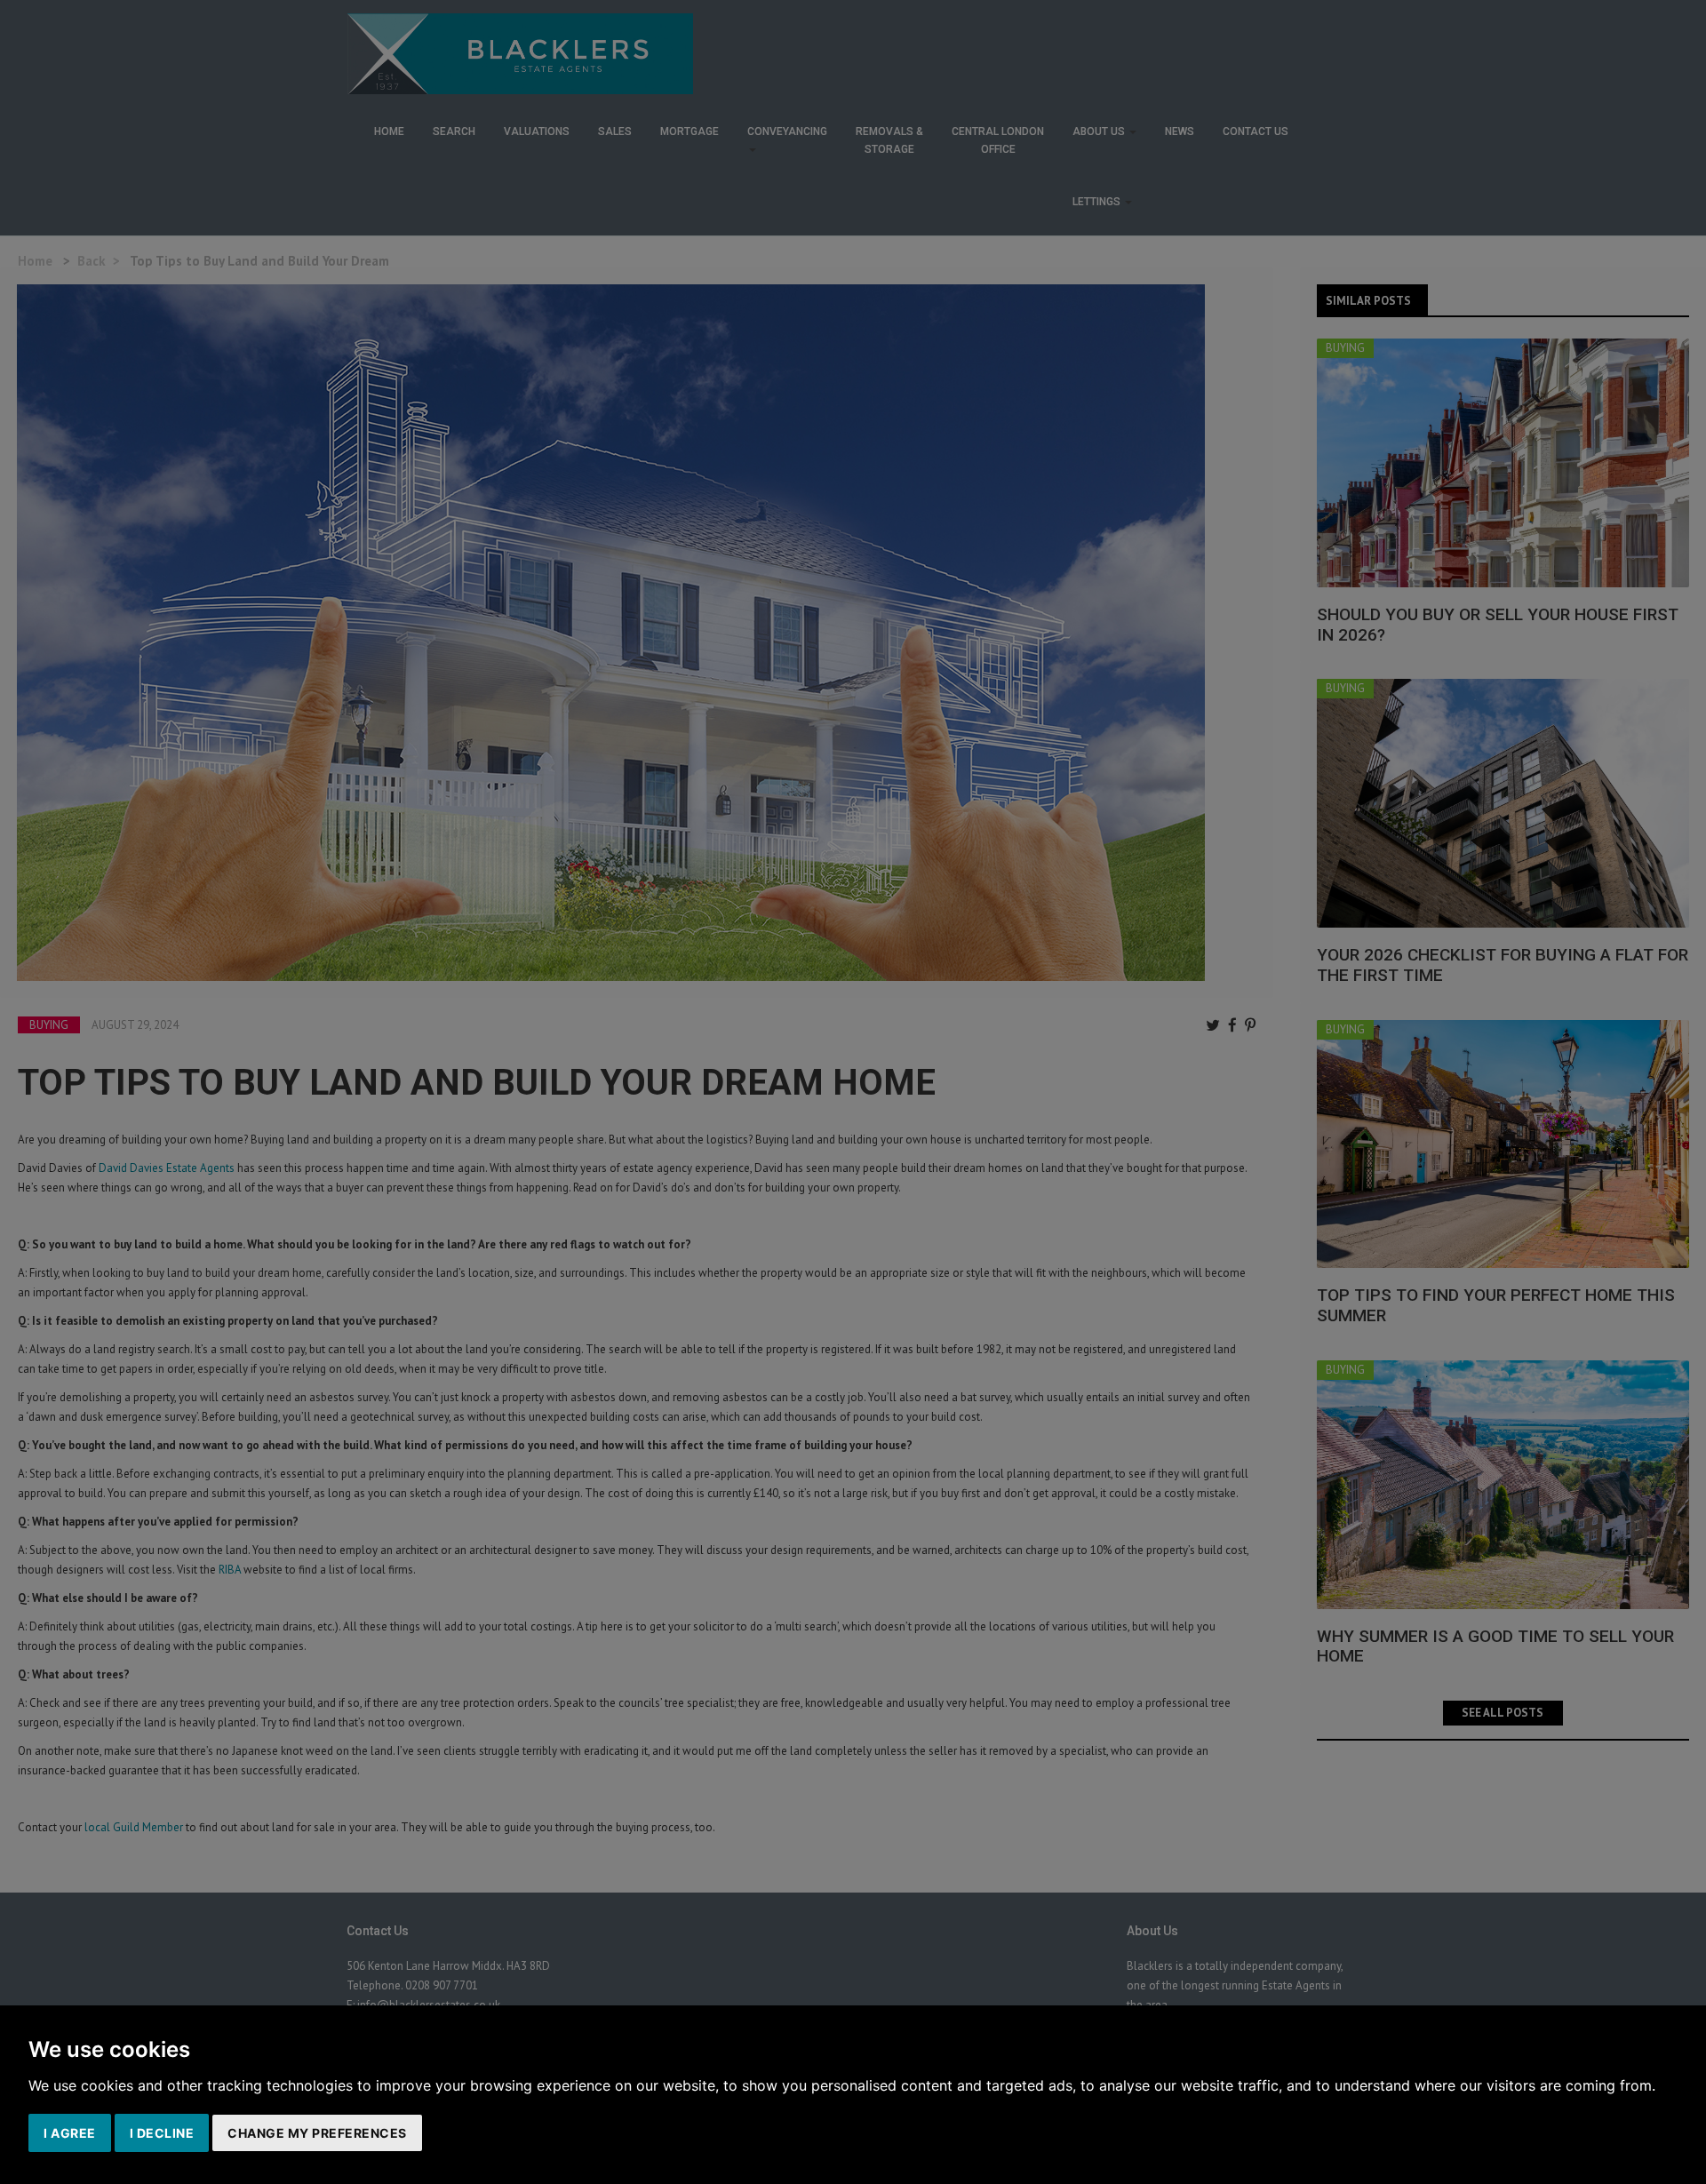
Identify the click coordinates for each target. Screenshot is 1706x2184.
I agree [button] (70, 2133)
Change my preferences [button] (317, 2133)
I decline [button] (162, 2133)
